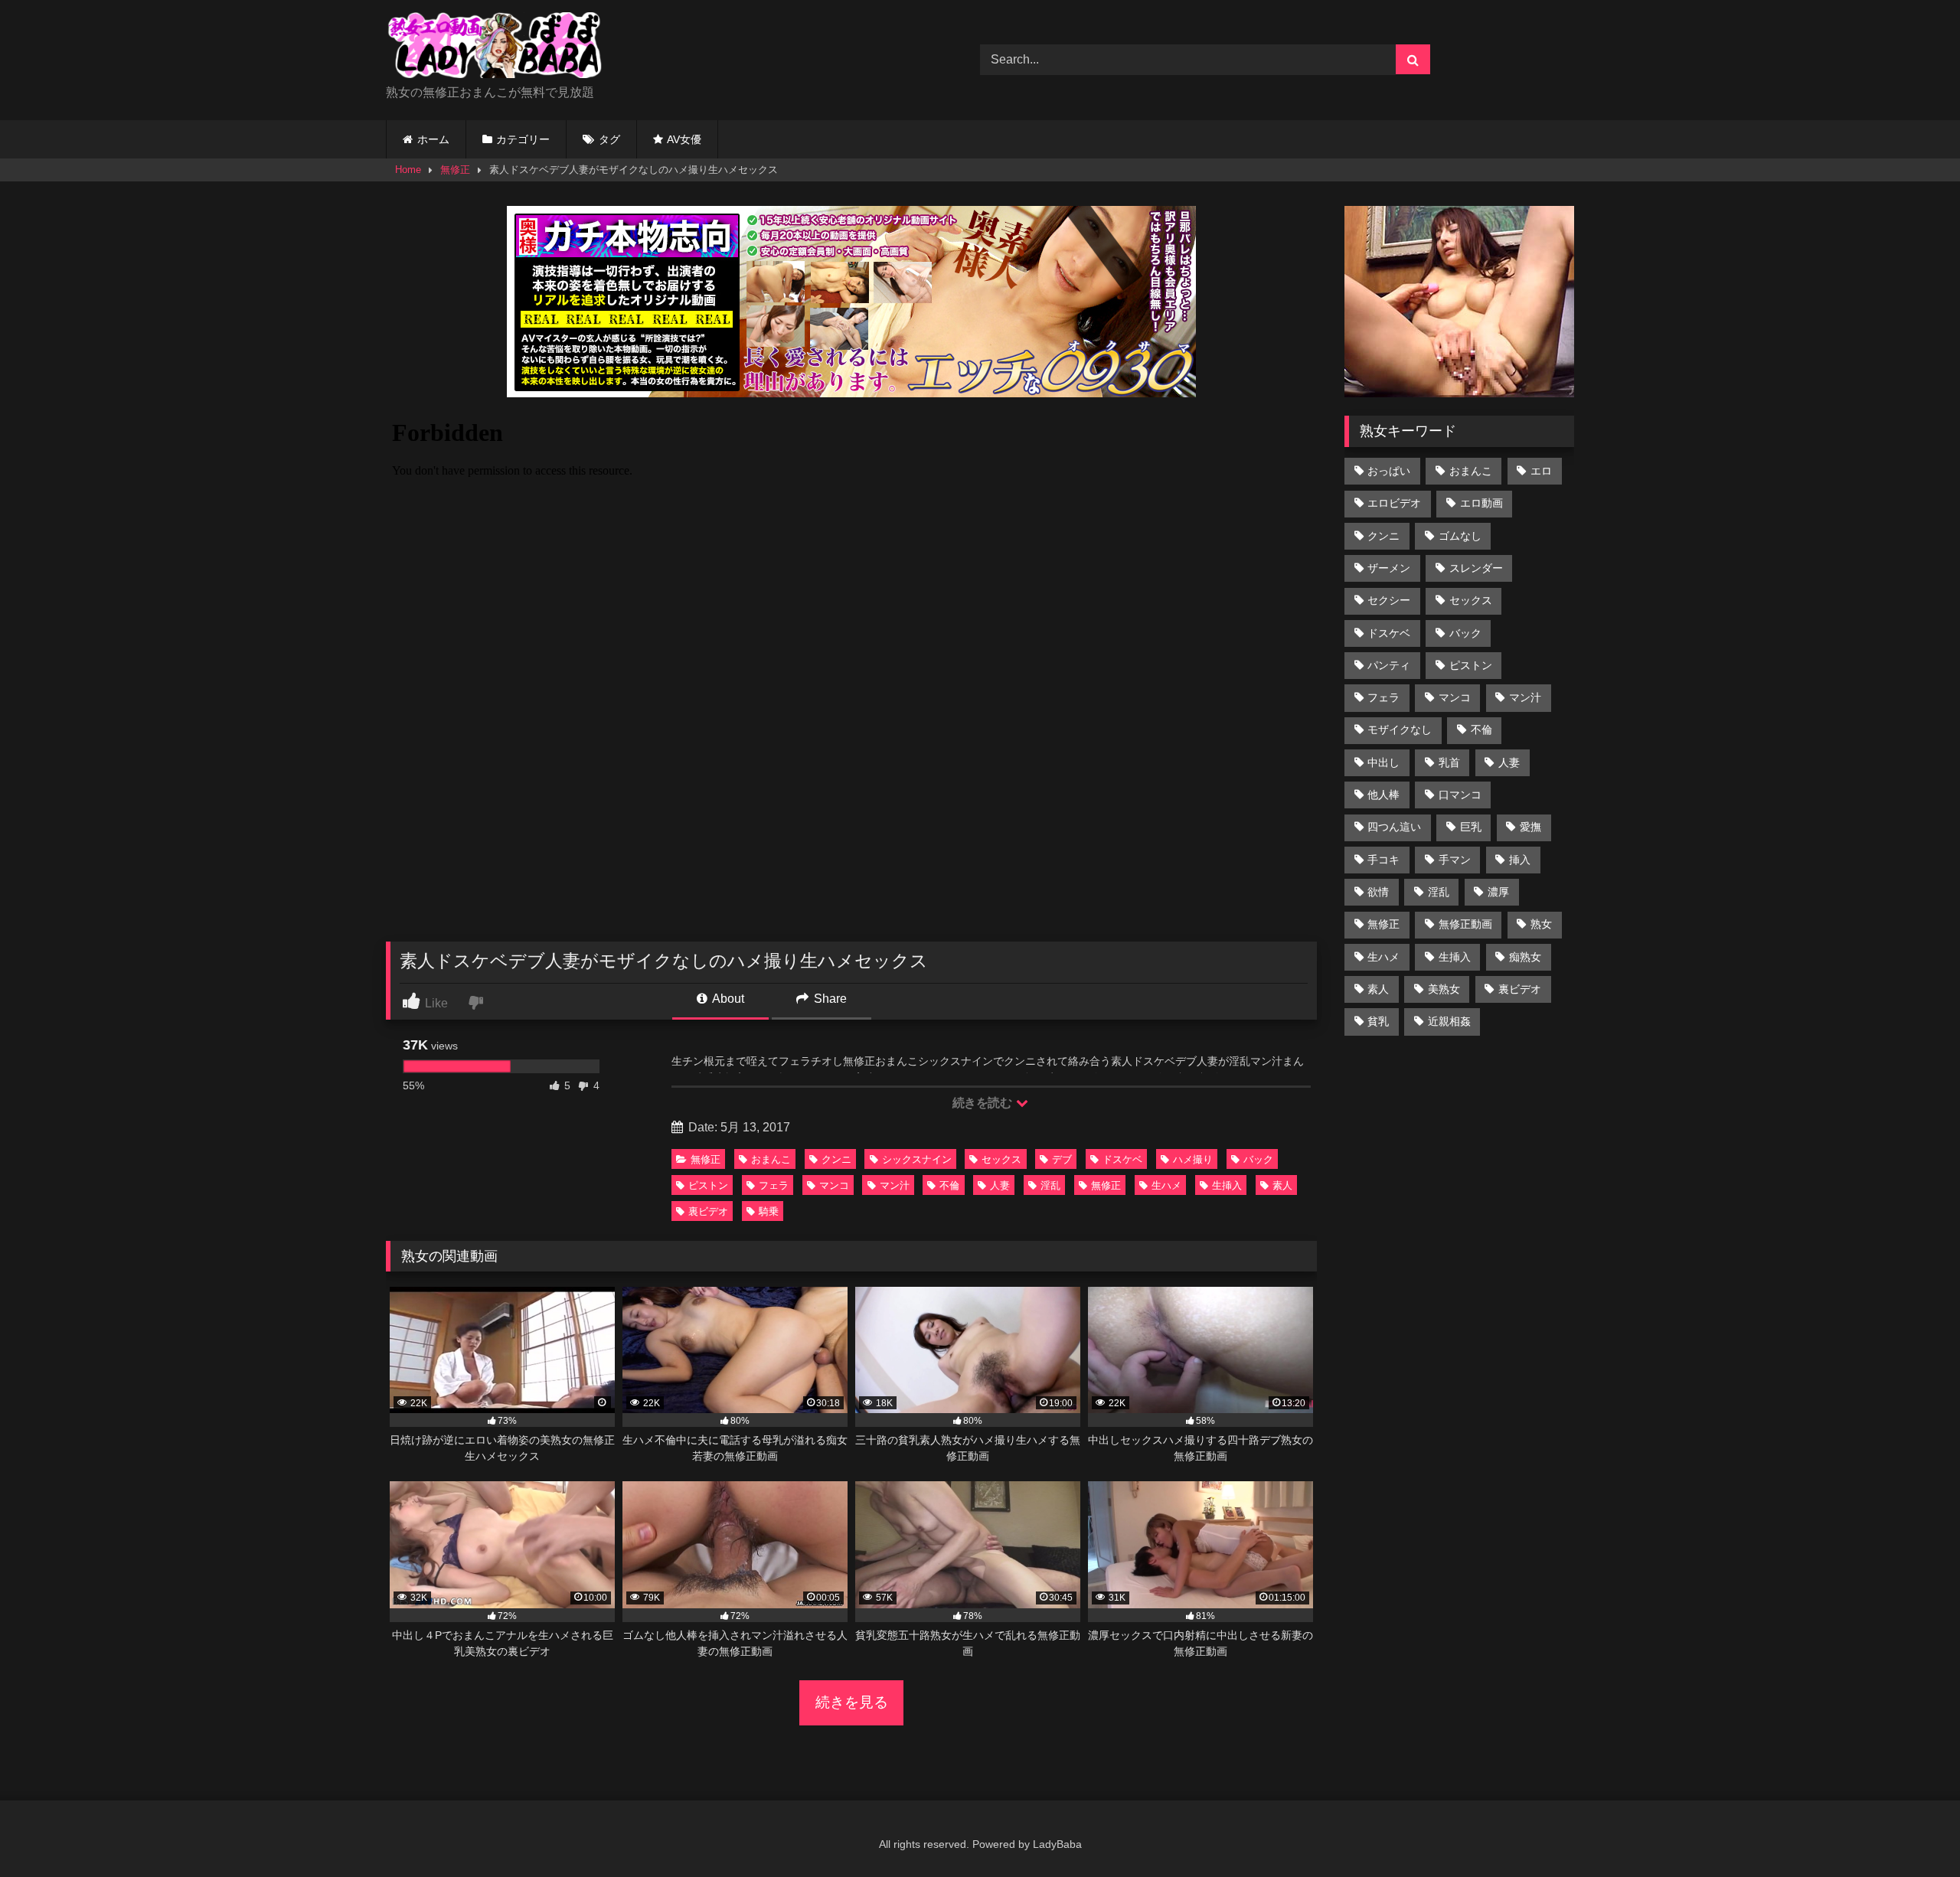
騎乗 (769, 1211)
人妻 (1000, 1185)
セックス (1001, 1159)
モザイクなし (1400, 730)
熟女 (1541, 924)
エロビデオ (1394, 503)
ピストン (708, 1185)
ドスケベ (1122, 1159)
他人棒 (1383, 795)
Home (408, 170)
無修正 (455, 170)
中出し (1383, 762)
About (727, 999)
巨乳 (1471, 827)
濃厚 (1498, 892)
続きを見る (852, 1702)
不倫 (949, 1185)
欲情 (1378, 892)
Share (829, 999)
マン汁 (895, 1185)
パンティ (1389, 665)
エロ (1541, 471)
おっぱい (1389, 471)
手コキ (1383, 860)
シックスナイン (917, 1159)
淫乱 (1050, 1185)
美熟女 (1444, 989)
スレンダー (1476, 568)
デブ (1062, 1159)
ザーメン (1389, 568)
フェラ (774, 1185)
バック (1258, 1159)
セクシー (1389, 600)
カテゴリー (523, 139)
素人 (1282, 1185)
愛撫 (1530, 827)
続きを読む (983, 1103)
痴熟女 (1525, 957)
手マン (1455, 860)
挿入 (1520, 860)
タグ (609, 139)
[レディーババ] (501, 48)
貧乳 (1378, 1021)
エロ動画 (1481, 503)
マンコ (834, 1185)
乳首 (1449, 762)
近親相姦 (1449, 1021)
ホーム (433, 139)
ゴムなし (1460, 536)
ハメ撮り (1193, 1159)
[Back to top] (1913, 1831)
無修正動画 (1465, 924)
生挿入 (1227, 1185)
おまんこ (771, 1159)
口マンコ (1460, 795)
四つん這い (1394, 827)
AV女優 (684, 139)
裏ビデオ (708, 1211)
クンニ (836, 1159)
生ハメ (1166, 1185)
